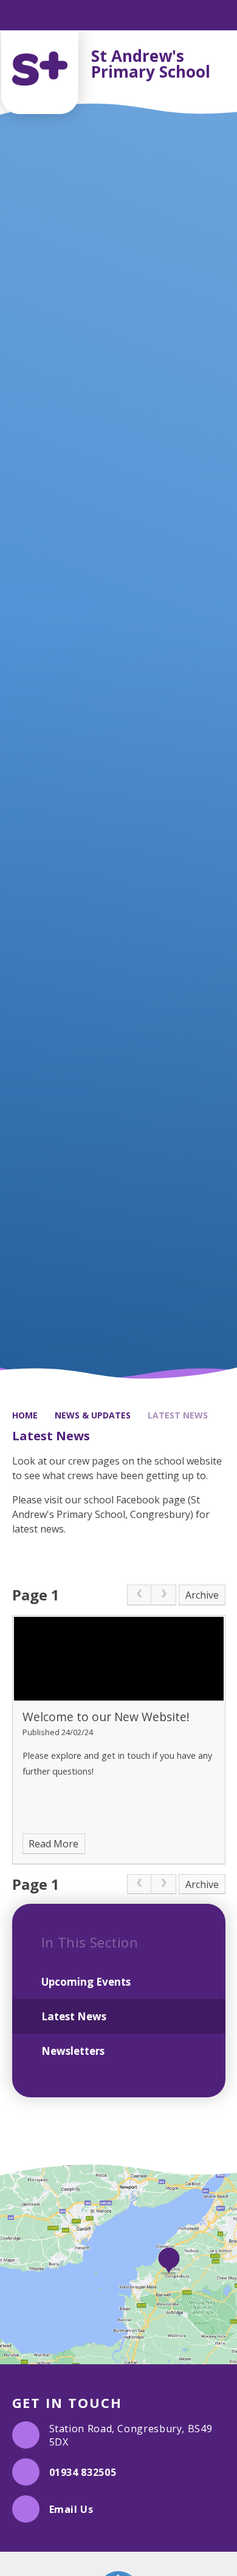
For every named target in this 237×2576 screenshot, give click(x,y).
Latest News (178, 1415)
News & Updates (93, 1415)
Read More (53, 1844)
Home (25, 1415)
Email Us (71, 2509)
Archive (202, 1595)
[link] (139, 1595)
